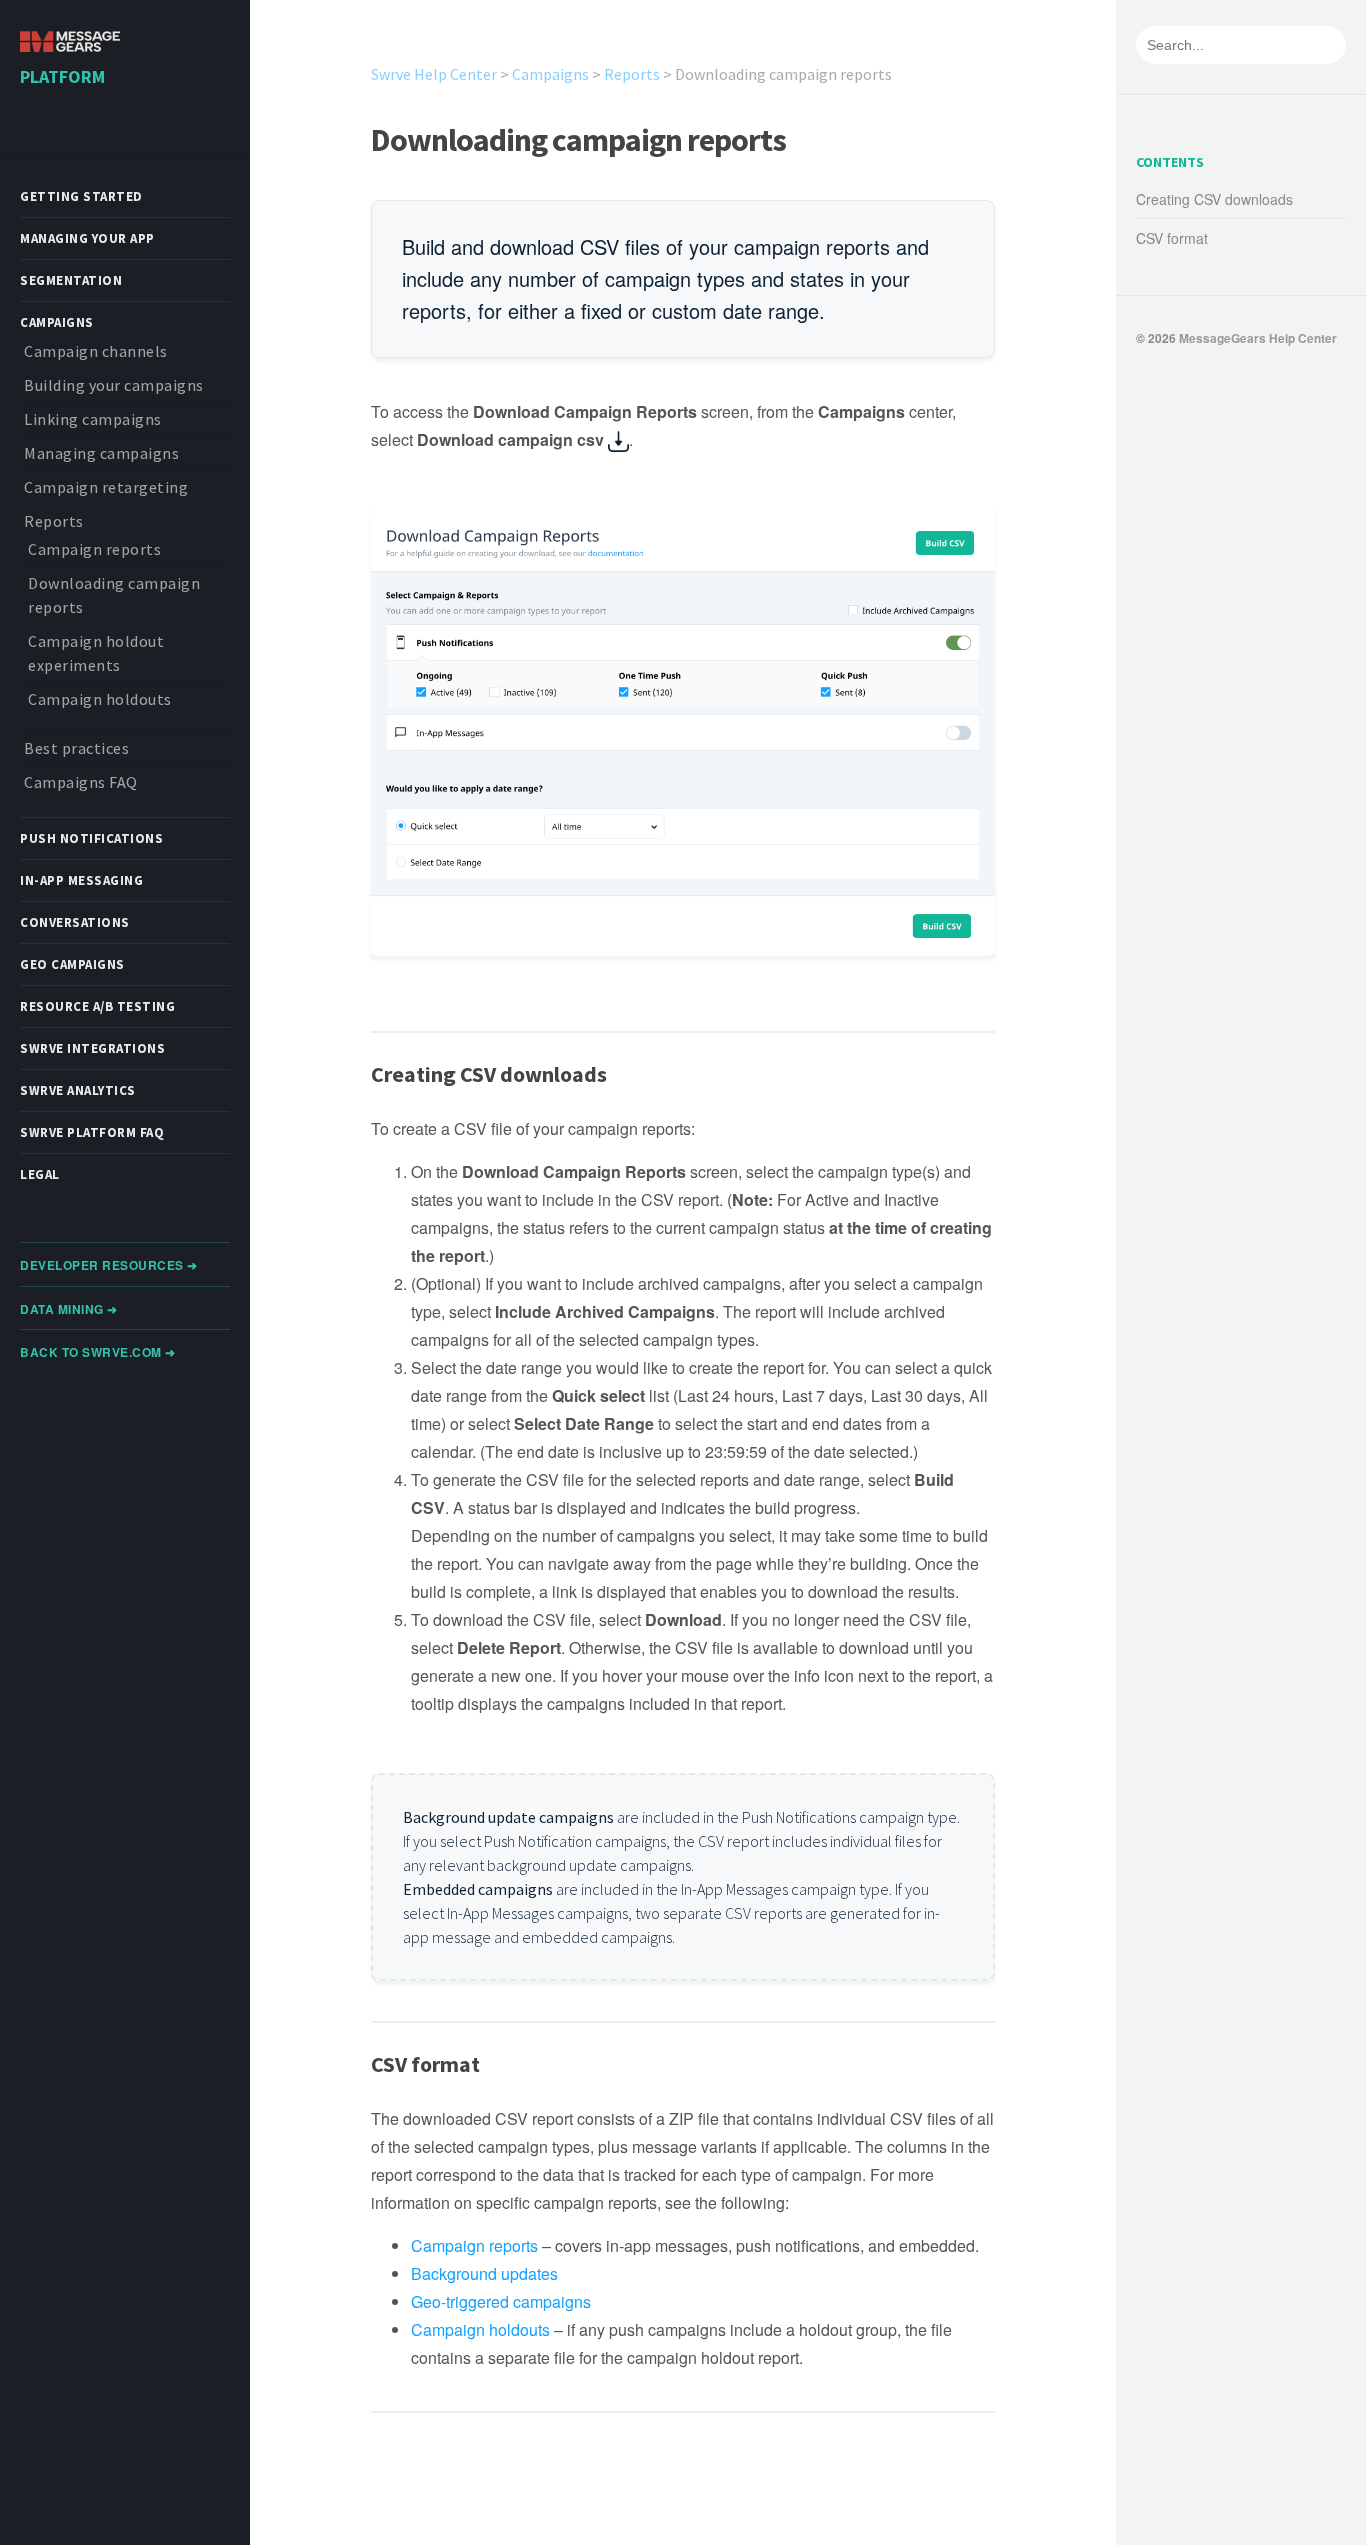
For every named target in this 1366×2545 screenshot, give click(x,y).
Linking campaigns (93, 419)
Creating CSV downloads (1214, 199)
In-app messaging (81, 880)
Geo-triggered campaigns (501, 2301)
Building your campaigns (114, 385)
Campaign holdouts (100, 699)
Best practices (76, 748)
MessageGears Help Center (1258, 338)
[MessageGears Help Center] (70, 43)
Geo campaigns (72, 964)
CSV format (1172, 238)
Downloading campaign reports (578, 140)
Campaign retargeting (106, 487)
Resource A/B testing (97, 1006)
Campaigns (57, 322)
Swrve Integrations (92, 1048)
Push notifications (91, 838)
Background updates (484, 2273)
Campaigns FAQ (81, 782)
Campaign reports (94, 549)
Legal (40, 1174)
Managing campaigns (101, 453)
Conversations (75, 922)
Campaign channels (96, 351)
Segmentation (71, 280)
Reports (54, 521)
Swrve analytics (78, 1090)
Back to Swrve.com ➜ (98, 1352)
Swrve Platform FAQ (92, 1132)
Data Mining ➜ (69, 1309)
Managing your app (87, 238)
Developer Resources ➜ (109, 1265)
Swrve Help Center (434, 74)
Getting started (81, 196)
